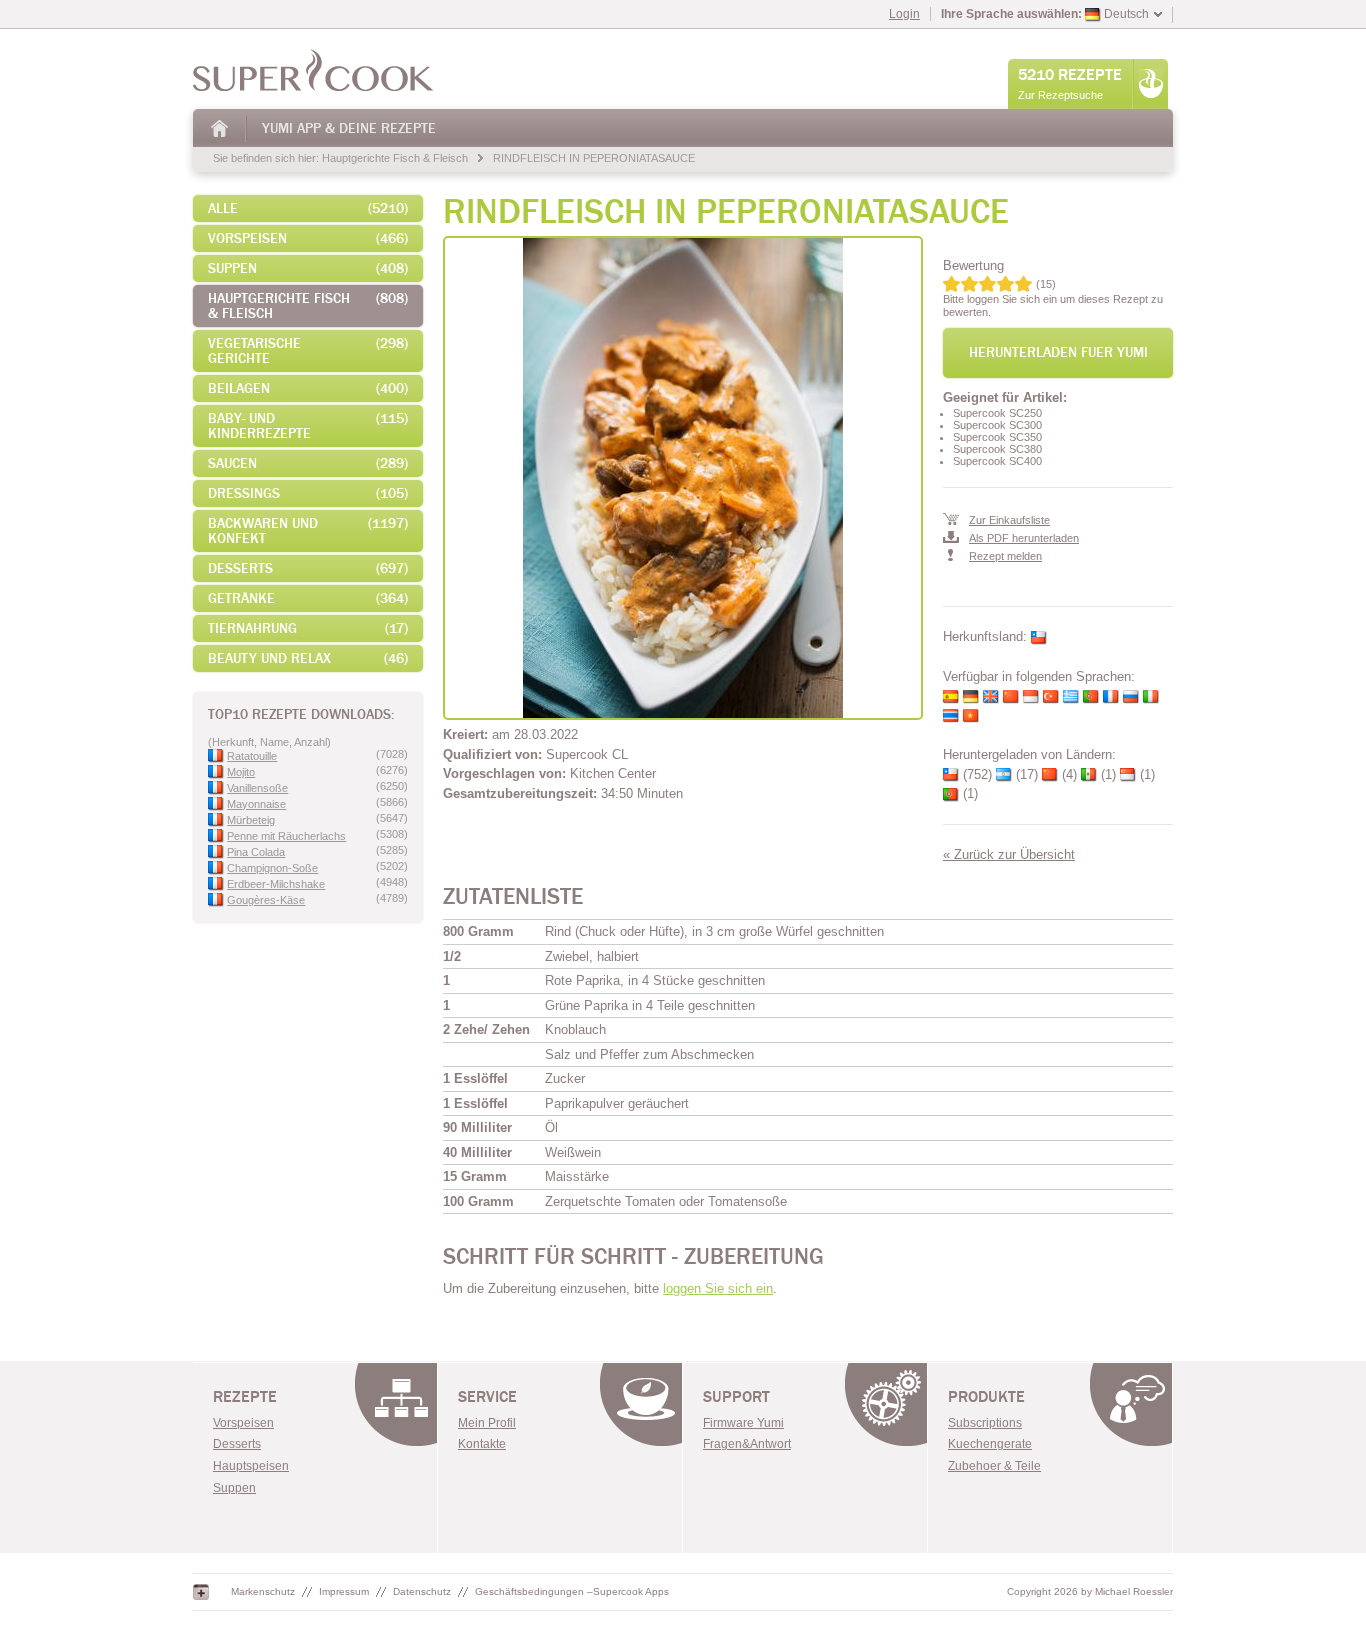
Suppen (308, 268)
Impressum (344, 1591)
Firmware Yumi (743, 1423)
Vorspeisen (308, 238)
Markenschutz (263, 1591)
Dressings (308, 493)
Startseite (220, 128)
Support (736, 1397)
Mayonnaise (256, 804)
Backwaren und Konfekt (308, 531)
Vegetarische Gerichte (308, 351)
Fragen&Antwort (747, 1444)
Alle (308, 208)
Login (904, 14)
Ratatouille (252, 756)
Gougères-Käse (266, 900)
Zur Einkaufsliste (1009, 520)
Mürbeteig (251, 820)
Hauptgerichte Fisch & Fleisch (395, 158)
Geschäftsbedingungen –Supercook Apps (572, 1591)
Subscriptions (985, 1423)
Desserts (308, 568)
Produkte (986, 1397)
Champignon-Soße (272, 868)
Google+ (201, 1592)
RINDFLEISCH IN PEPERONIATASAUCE (594, 158)
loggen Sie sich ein (718, 1288)
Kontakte (482, 1444)
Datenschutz (422, 1591)
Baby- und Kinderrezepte (308, 426)
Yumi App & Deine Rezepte (349, 128)
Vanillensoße (257, 788)
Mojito (241, 772)
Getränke (308, 598)
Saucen (308, 463)
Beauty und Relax (308, 658)
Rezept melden (1005, 556)
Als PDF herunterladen (1024, 538)
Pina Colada (256, 852)
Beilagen (308, 388)
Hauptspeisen (251, 1466)
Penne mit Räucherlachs (286, 836)
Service (487, 1397)
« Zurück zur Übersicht (1009, 854)
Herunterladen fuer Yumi (1058, 352)
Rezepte (245, 1397)
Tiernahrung (308, 628)
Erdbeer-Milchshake (276, 884)
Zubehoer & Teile (994, 1466)
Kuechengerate (990, 1444)
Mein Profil (487, 1423)
